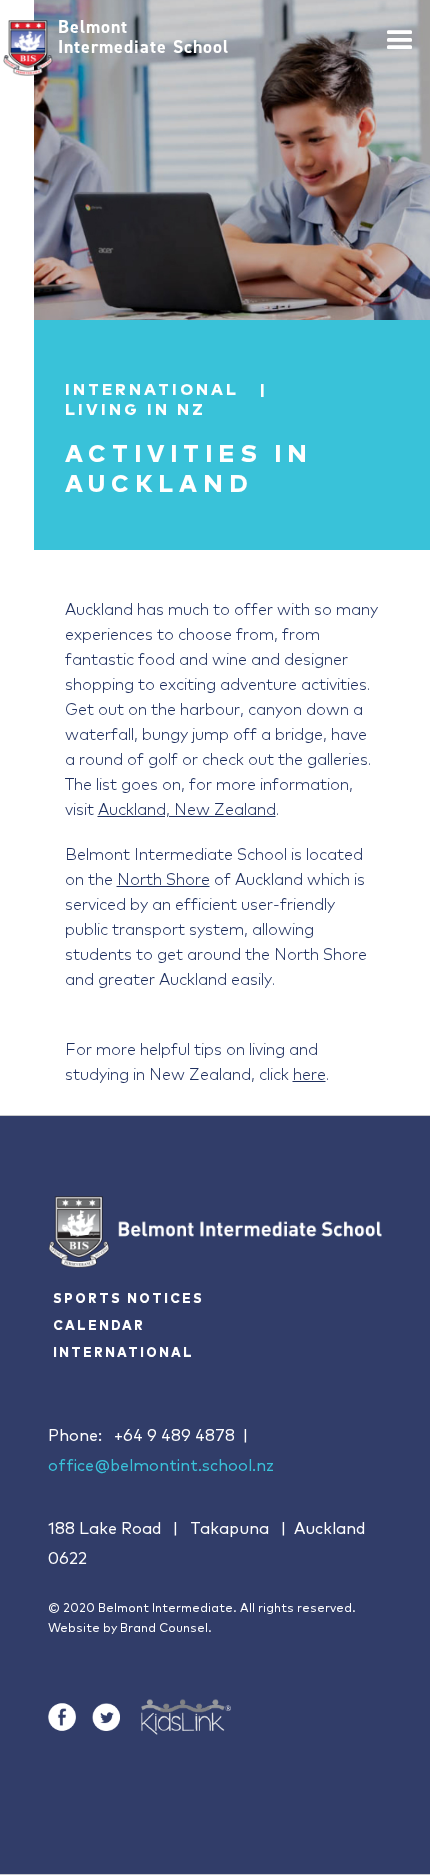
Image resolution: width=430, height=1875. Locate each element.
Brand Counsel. (166, 1629)
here (309, 1072)
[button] (400, 32)
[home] (28, 48)
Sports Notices (128, 1299)
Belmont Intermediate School (143, 37)
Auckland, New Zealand (187, 807)
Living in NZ (135, 410)
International (123, 1353)
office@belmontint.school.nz (161, 1466)
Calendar (99, 1326)
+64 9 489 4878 (174, 1436)
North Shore (163, 877)
